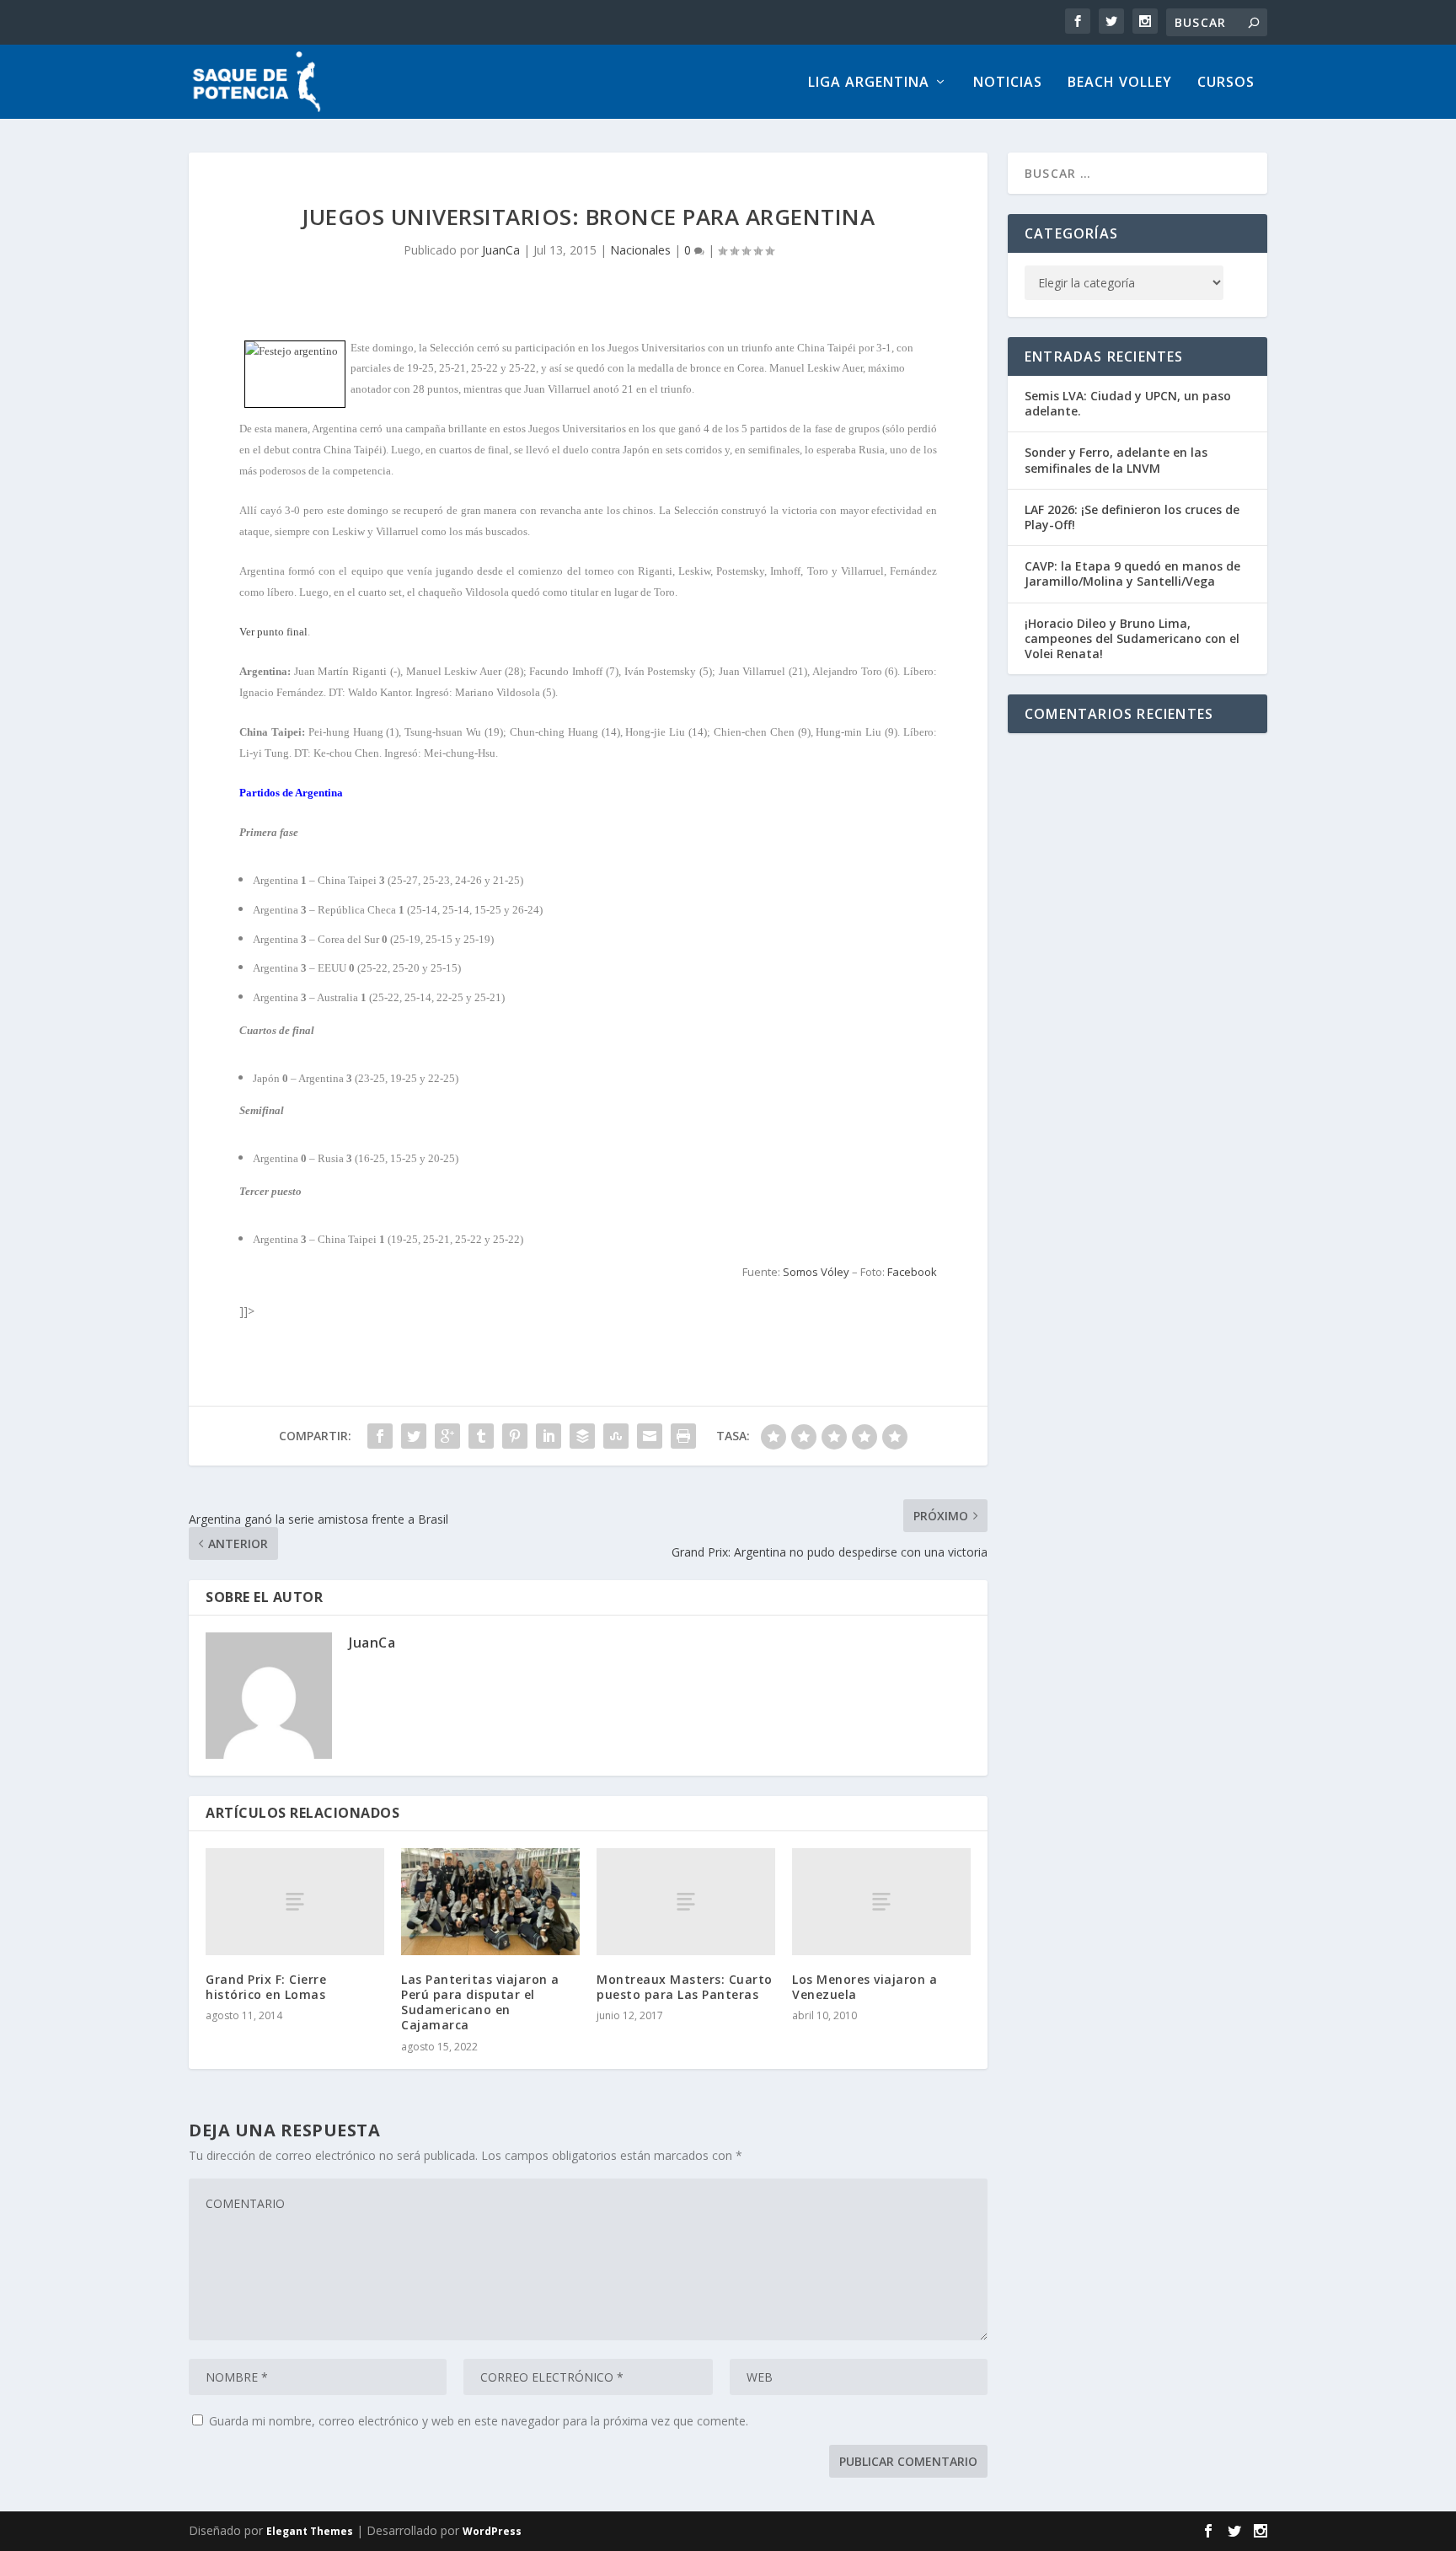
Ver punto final (273, 632)
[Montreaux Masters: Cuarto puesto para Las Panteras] (686, 1902)
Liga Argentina (869, 83)
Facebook (912, 1272)
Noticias (1008, 83)
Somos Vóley (816, 1272)
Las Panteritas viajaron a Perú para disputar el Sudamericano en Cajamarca (480, 2002)
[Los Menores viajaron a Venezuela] (881, 1902)
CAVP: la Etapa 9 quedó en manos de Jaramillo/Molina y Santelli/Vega (1132, 573)
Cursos (1226, 83)
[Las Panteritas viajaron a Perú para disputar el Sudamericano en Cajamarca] (490, 1902)
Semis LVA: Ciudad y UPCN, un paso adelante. (1128, 403)
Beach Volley (1120, 83)
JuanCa (501, 250)
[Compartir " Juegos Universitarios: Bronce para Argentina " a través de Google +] (447, 1436)
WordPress (492, 2531)
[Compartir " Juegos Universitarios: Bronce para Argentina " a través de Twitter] (414, 1436)
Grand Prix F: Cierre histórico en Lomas (266, 1987)
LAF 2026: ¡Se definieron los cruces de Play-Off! (1132, 517)
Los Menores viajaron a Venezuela (864, 1987)
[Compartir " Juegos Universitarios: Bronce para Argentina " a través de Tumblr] (481, 1436)
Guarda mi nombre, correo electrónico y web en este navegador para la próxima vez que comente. (479, 2421)
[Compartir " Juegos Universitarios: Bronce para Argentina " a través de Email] (650, 1436)
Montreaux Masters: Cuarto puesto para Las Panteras (685, 1987)
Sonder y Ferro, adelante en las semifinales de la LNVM (1116, 460)
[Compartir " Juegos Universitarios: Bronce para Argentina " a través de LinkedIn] (549, 1436)
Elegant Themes (310, 2531)
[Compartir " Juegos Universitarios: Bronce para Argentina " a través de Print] (683, 1436)
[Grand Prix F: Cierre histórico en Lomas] (295, 1902)
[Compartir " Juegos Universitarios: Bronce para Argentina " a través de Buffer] (582, 1436)
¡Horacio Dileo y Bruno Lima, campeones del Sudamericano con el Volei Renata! (1132, 638)
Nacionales (640, 250)
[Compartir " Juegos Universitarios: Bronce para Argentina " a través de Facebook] (380, 1436)
